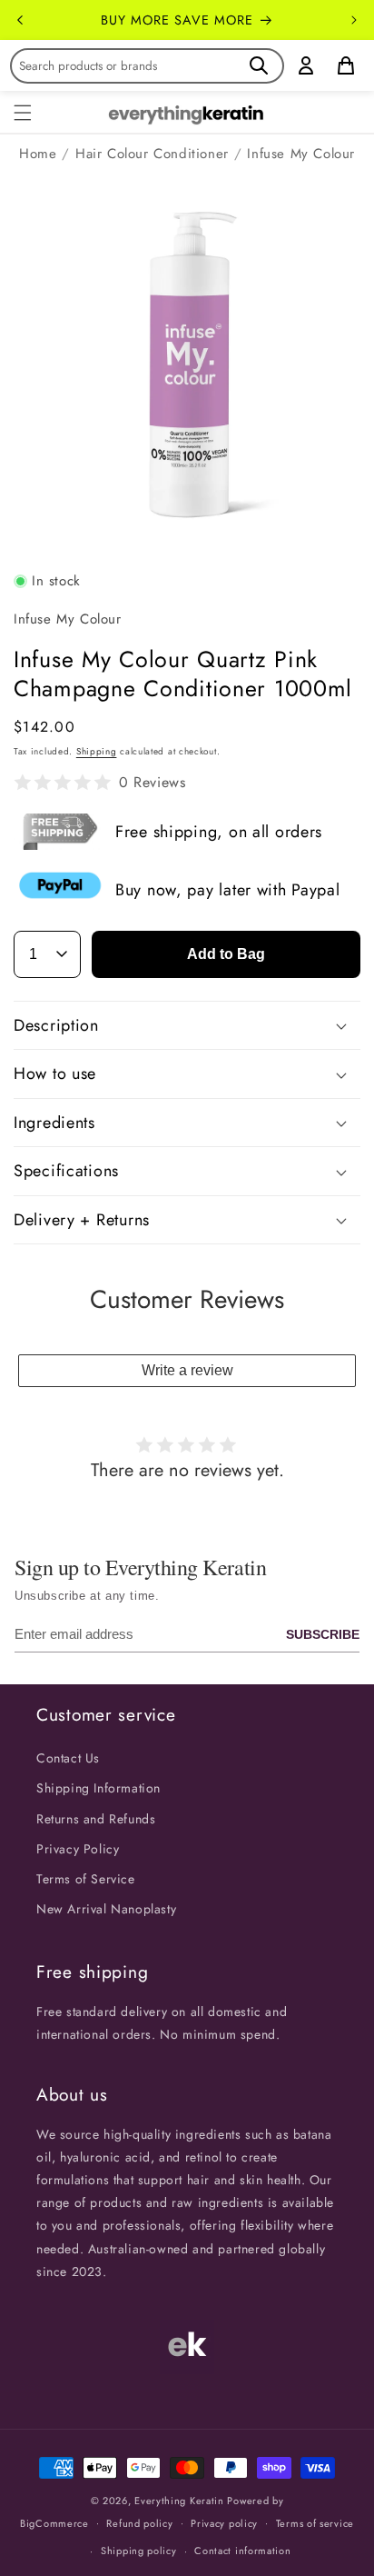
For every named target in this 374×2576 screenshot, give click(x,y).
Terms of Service (86, 1879)
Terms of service (315, 2523)
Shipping (97, 751)
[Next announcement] (354, 20)
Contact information (242, 2551)
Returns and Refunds (96, 1819)
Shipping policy (139, 2551)
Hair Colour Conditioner (152, 154)
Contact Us (68, 1758)
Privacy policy (224, 2523)
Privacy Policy (78, 1849)
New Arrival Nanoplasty (106, 1909)
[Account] (306, 65)
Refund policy (139, 2523)
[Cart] (346, 65)
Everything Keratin (179, 2501)
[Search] (259, 65)
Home (38, 154)
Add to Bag (226, 954)
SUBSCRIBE (323, 1634)
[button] (23, 113)
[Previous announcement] (20, 20)
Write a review (187, 1370)
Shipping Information (98, 1788)
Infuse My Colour (301, 154)
